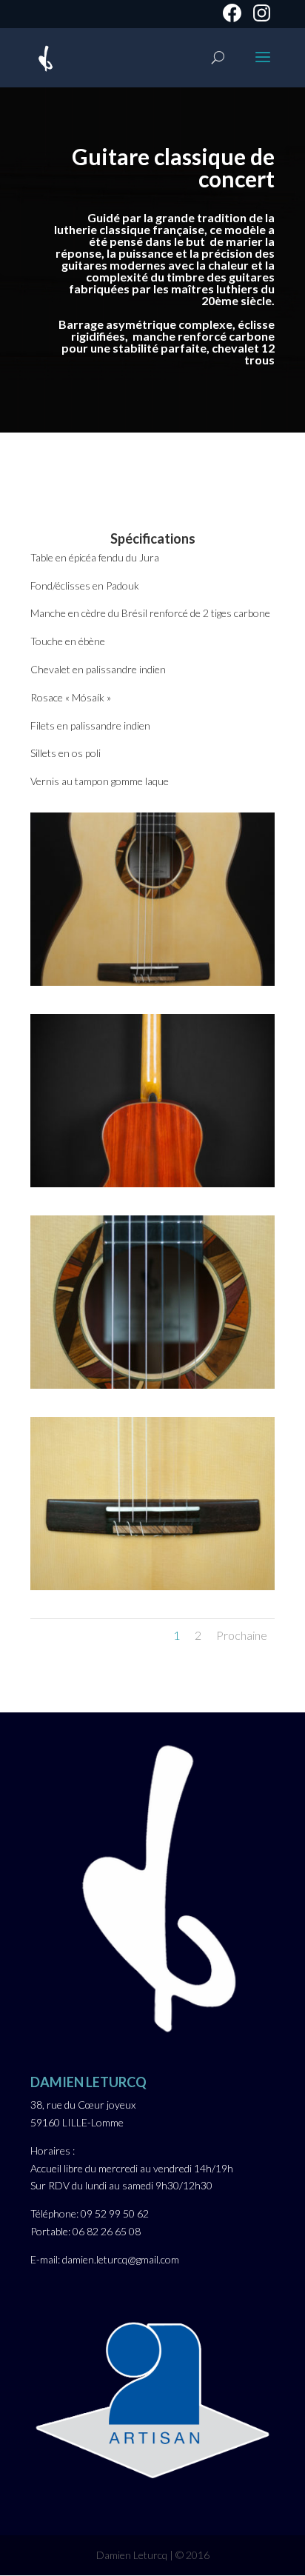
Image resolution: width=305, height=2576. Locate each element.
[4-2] (152, 1586)
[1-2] (152, 982)
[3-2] (152, 1385)
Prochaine (242, 1635)
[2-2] (152, 1183)
